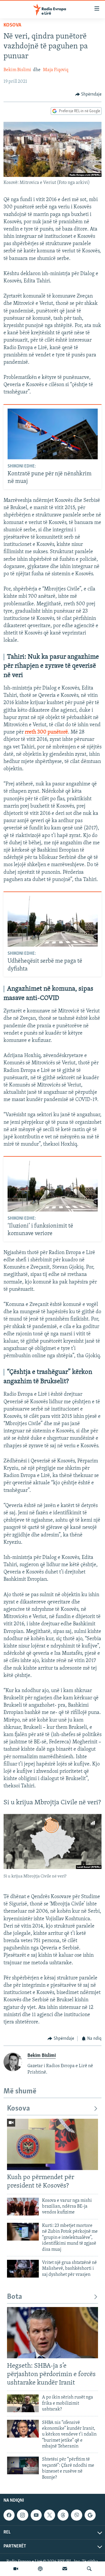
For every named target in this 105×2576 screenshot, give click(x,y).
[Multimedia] (16, 2569)
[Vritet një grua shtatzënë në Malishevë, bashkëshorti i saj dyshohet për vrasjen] (23, 2269)
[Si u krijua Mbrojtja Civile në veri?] (52, 1841)
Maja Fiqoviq (56, 70)
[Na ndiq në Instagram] (22, 2515)
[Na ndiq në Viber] (76, 2515)
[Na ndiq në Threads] (63, 2515)
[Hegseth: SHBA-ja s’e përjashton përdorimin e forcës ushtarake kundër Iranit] (52, 2333)
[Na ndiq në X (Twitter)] (50, 2515)
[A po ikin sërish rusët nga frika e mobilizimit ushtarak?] (23, 2403)
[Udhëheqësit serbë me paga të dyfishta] (53, 921)
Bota (15, 2297)
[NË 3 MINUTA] (65, 2569)
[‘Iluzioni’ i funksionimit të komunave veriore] (53, 1186)
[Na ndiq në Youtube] (36, 2515)
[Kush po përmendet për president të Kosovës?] (52, 2144)
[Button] (89, 94)
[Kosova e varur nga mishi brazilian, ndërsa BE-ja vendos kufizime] (23, 2207)
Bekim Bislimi (17, 70)
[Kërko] (89, 2569)
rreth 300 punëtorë (46, 732)
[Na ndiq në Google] (90, 2515)
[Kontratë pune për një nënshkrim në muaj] (53, 434)
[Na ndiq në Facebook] (9, 2515)
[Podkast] (40, 2569)
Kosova (12, 25)
